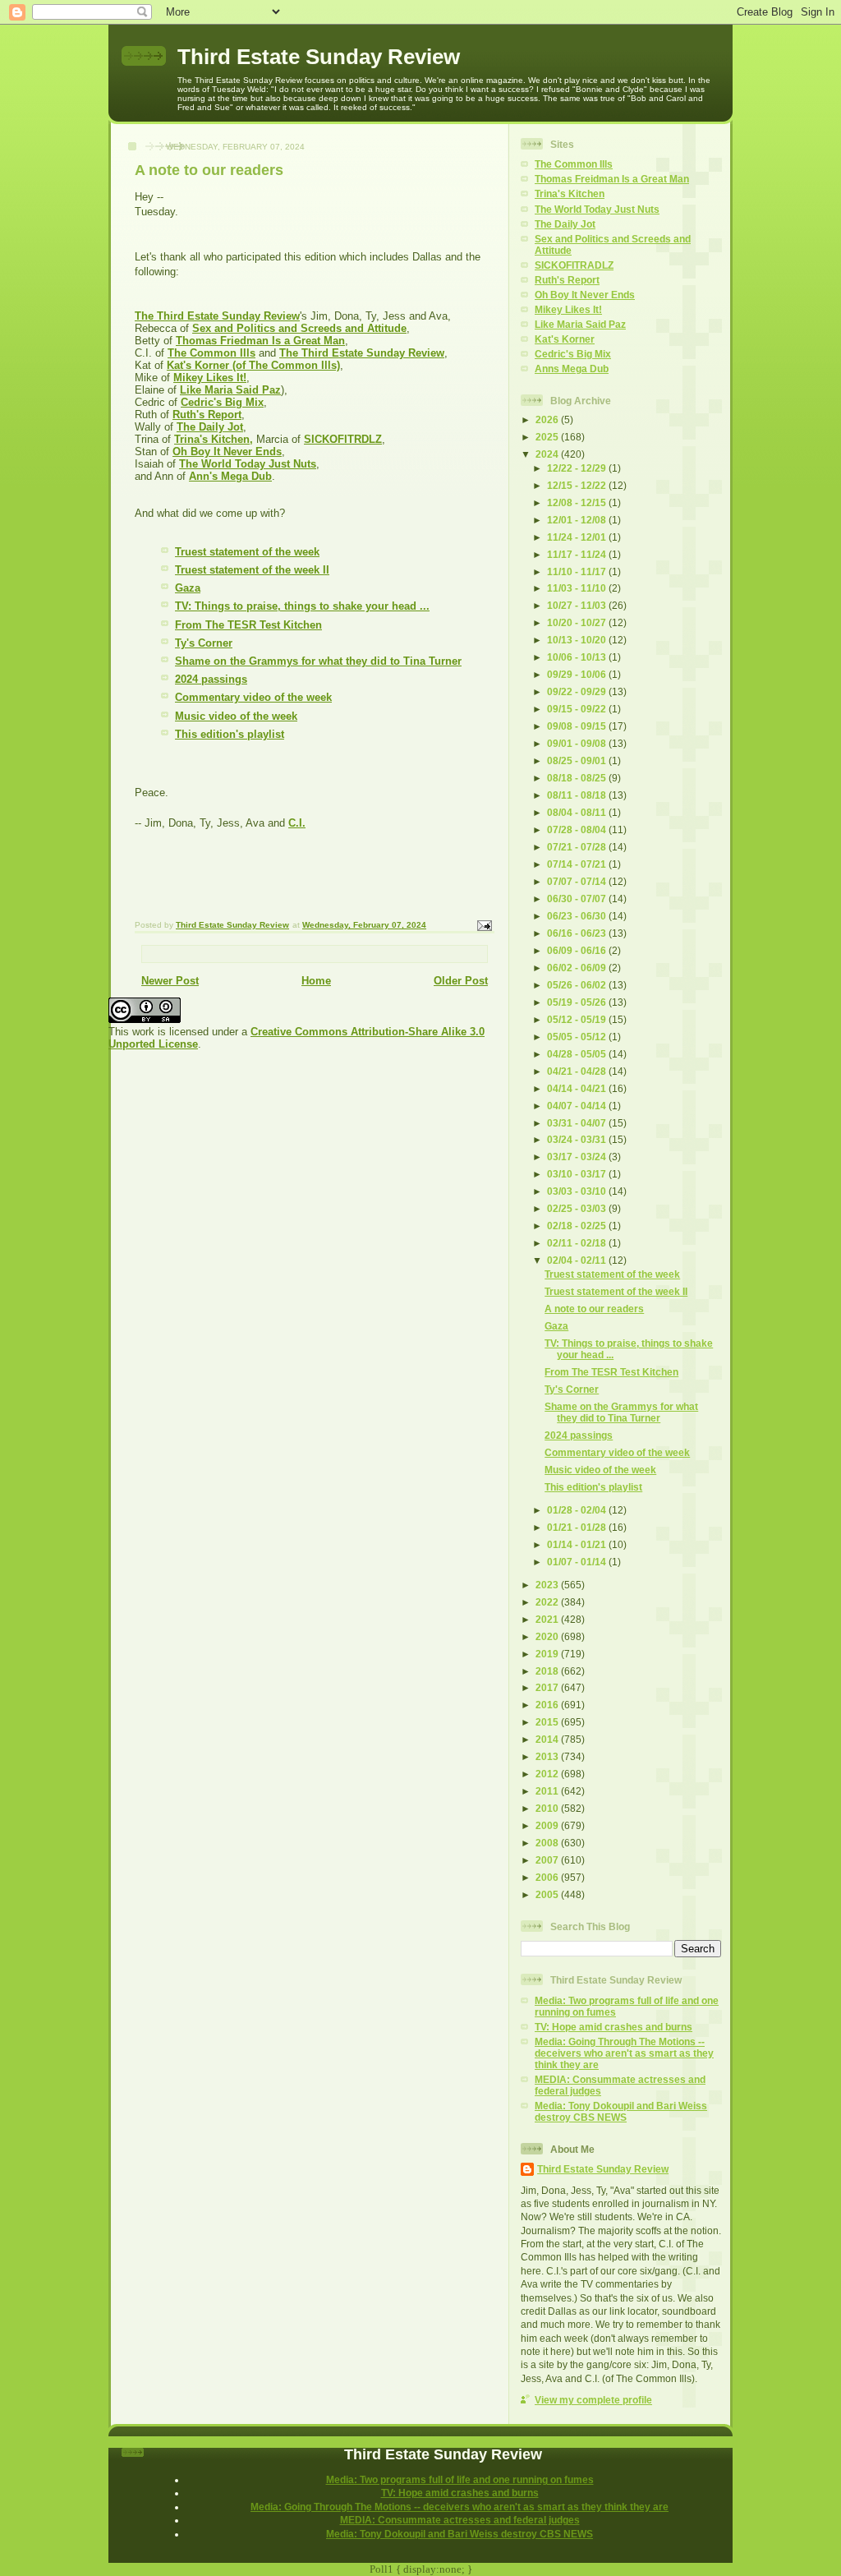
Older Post (461, 981)
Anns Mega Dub (572, 369)
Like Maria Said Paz (580, 324)
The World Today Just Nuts (597, 209)
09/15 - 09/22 (578, 709)
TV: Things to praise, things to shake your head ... (302, 606)
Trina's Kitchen (570, 194)
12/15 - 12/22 (578, 485)
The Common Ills (574, 164)
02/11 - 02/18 (578, 1243)
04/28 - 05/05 (578, 1054)
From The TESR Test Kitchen (248, 625)
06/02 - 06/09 (578, 968)
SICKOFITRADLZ (574, 265)
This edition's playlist (230, 734)
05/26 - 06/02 (578, 985)
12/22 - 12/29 (578, 468)
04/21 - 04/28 (578, 1071)
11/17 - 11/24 (578, 554)
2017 (548, 1687)
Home (316, 981)
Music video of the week (236, 716)
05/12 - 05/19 (578, 1019)
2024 (548, 454)
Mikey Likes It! (568, 309)
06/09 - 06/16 (578, 950)
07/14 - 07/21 (578, 864)
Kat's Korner (565, 339)
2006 (548, 1877)
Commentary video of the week (253, 697)
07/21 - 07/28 (578, 847)
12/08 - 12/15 (578, 502)
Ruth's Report (567, 280)
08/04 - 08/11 (578, 812)
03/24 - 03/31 (578, 1139)
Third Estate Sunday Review (319, 57)
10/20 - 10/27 (578, 622)
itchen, (236, 439)
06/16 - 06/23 (578, 933)
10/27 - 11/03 (578, 605)
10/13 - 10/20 (578, 640)
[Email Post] (484, 926)
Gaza (188, 588)
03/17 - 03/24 (578, 1157)
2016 (548, 1705)
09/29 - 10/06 (578, 674)
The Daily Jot (565, 224)
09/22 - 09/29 (578, 691)
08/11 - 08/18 (578, 795)
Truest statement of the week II (252, 570)
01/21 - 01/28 (578, 1527)
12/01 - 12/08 (578, 520)
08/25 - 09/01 (578, 760)
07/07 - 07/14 (578, 881)
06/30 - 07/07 (578, 899)
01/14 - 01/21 (578, 1544)
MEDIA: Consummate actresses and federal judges (460, 2520)
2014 (548, 1739)
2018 (548, 1671)
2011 (548, 1791)
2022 (548, 1602)
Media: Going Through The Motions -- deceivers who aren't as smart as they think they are (624, 2053)
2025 (548, 437)
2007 (548, 1860)
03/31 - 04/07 (578, 1123)
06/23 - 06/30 (578, 916)
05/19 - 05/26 (578, 1002)
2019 (548, 1654)
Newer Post (170, 981)
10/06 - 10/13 (578, 657)
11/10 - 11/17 (578, 571)
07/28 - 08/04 (578, 829)
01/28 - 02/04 (578, 1510)
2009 (548, 1825)
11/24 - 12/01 (578, 537)
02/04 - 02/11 (578, 1260)
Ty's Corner (204, 643)
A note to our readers (594, 1309)
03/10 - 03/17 (578, 1174)
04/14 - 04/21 (578, 1088)
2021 (548, 1619)
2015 (548, 1722)
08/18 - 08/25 (578, 778)
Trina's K (196, 439)
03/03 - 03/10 (578, 1191)
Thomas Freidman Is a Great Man (612, 179)
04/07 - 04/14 (578, 1106)
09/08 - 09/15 (578, 726)
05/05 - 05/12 (578, 1037)
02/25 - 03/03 (578, 1208)
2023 (548, 1585)
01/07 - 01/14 (578, 1562)
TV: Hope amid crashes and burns (614, 2027)
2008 (548, 1843)
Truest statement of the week (247, 552)
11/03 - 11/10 (578, 588)
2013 (548, 1756)
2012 (548, 1774)
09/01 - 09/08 (578, 743)
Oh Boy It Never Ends (585, 295)
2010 (548, 1808)
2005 (548, 1894)
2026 (548, 419)
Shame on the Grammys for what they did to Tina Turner (318, 661)
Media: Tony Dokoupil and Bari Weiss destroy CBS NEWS (621, 2111)
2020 (548, 1636)
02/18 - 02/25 (578, 1226)
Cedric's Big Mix (573, 354)
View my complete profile (593, 2400)
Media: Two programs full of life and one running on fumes (460, 2479)
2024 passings (211, 679)
